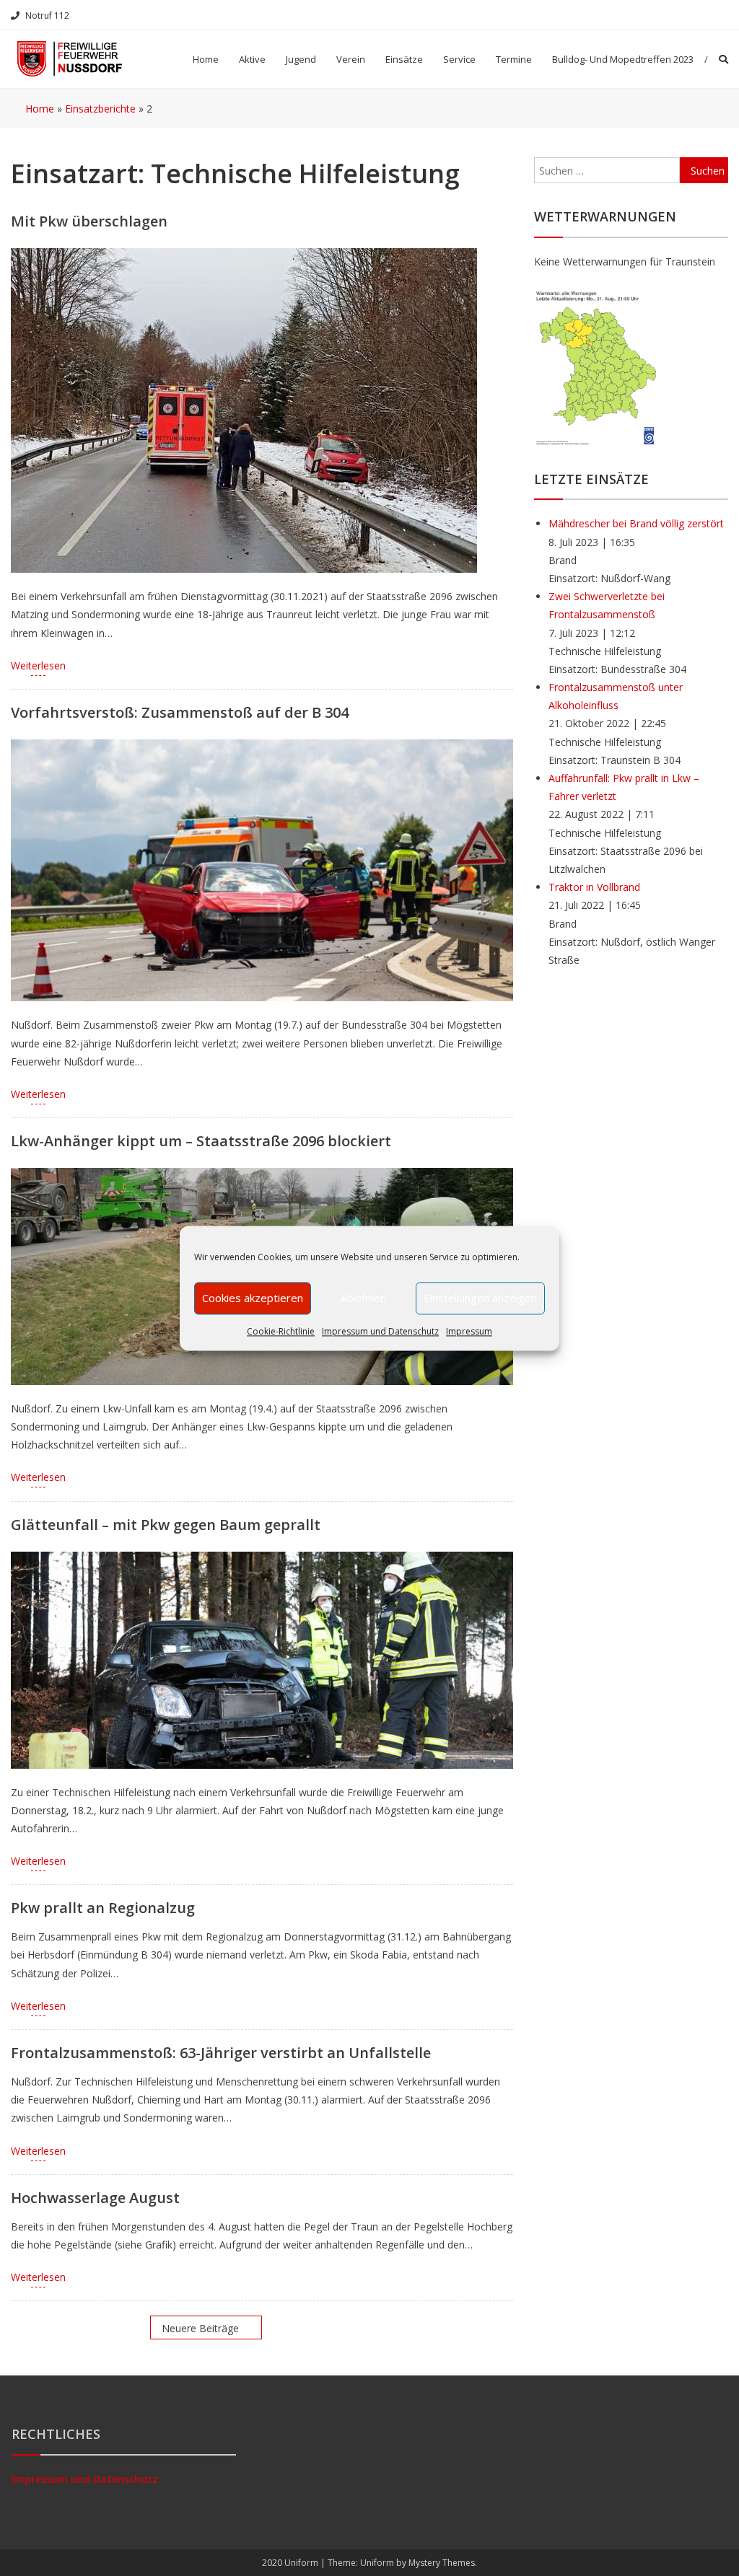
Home (206, 59)
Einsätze (404, 59)
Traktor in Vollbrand (594, 887)
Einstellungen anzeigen (480, 1298)
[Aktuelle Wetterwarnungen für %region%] (597, 366)
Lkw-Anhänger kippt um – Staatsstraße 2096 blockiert (201, 1141)
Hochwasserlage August (95, 2198)
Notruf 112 (47, 16)
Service (459, 59)
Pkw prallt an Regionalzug (103, 1908)
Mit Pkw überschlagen (89, 221)
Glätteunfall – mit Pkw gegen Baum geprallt (166, 1525)
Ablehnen (363, 1298)
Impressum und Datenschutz (380, 1331)
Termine (514, 59)
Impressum (469, 1331)
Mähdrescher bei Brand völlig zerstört (636, 523)
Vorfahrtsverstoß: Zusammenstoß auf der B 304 (180, 712)
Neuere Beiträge (200, 2328)
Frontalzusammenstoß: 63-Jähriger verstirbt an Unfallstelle (221, 2053)
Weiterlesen (38, 665)
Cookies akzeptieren (253, 1298)
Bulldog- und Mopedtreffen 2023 (623, 59)
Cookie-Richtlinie (281, 1331)
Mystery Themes (442, 2563)
